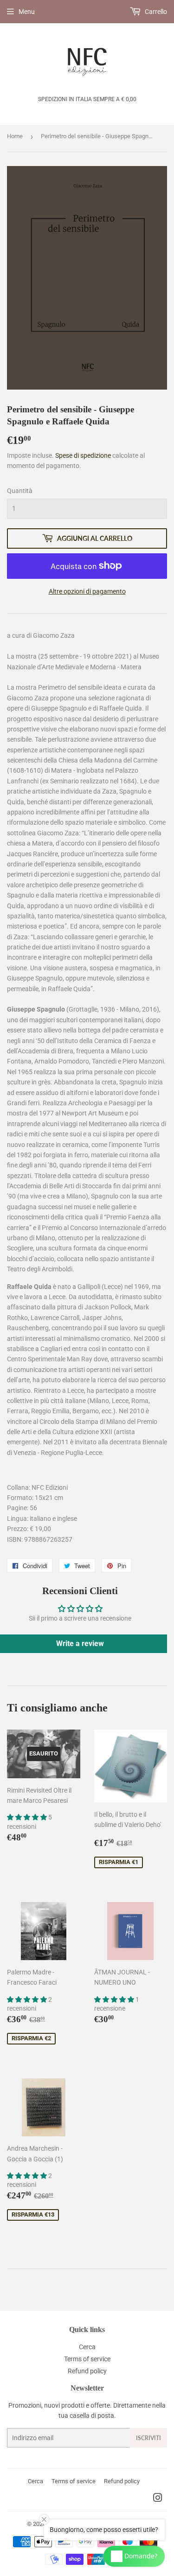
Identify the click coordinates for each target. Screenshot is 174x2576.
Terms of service (87, 2359)
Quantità (20, 491)
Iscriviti (148, 2438)
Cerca (87, 2347)
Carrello (155, 12)
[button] (28, 1817)
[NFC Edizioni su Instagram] (158, 2499)
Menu (27, 12)
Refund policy (87, 2371)
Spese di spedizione (83, 455)
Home (15, 136)
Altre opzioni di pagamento (87, 591)
